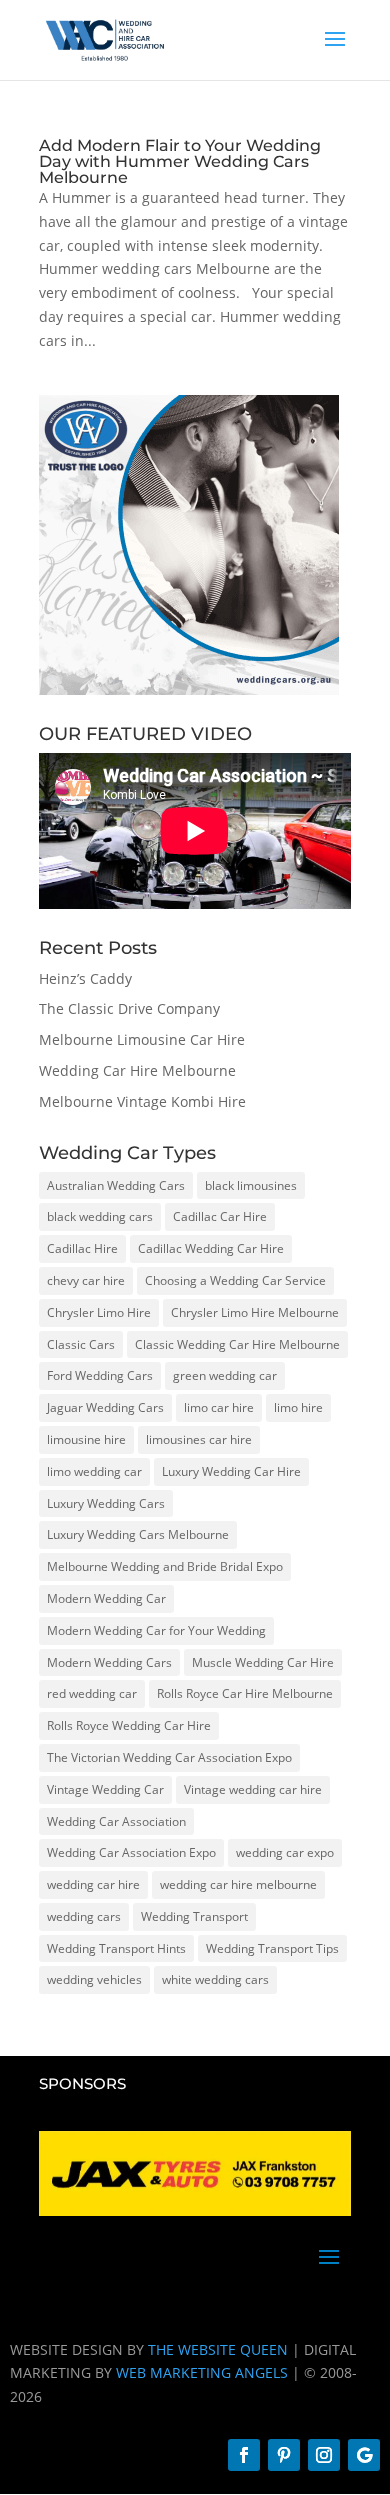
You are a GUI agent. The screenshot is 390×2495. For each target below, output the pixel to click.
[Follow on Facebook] (244, 2455)
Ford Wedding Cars (100, 1375)
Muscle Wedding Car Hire (263, 1662)
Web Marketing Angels (202, 2372)
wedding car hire (93, 1884)
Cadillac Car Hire (220, 1216)
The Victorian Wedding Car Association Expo (169, 1757)
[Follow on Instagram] (324, 2455)
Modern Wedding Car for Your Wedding (156, 1630)
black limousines (251, 1185)
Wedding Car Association (116, 1821)
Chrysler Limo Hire (99, 1312)
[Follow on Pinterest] (284, 2455)
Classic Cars (81, 1344)
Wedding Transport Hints (116, 1948)
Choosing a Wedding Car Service (235, 1280)
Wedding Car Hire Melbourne (137, 1070)
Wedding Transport (194, 1916)
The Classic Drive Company (129, 1008)
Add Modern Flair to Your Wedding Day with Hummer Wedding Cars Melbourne (180, 161)
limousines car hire (199, 1439)
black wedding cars (100, 1216)
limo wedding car (94, 1471)
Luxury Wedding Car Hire (231, 1471)
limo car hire (219, 1407)
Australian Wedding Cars (116, 1185)
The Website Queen (218, 2349)
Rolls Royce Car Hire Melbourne (245, 1693)
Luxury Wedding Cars (106, 1503)
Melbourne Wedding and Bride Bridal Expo (165, 1566)
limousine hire (86, 1439)
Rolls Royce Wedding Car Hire (129, 1725)
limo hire (298, 1407)
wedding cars (84, 1916)
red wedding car (92, 1693)
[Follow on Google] (364, 2455)
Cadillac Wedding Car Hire (211, 1248)
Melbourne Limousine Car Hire (142, 1039)
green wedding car (225, 1375)
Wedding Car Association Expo (131, 1852)
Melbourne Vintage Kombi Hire (142, 1101)
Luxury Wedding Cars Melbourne (138, 1534)
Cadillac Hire (82, 1248)
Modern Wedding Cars (109, 1662)
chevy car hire (86, 1280)
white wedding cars (215, 1979)
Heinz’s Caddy (85, 978)
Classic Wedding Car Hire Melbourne (237, 1344)
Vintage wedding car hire (253, 1789)
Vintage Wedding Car (105, 1789)
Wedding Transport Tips (272, 1948)
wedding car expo (285, 1852)
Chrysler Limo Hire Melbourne (255, 1312)
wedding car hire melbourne (238, 1884)
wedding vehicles (94, 1979)
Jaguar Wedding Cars (105, 1407)
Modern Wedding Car (106, 1598)
